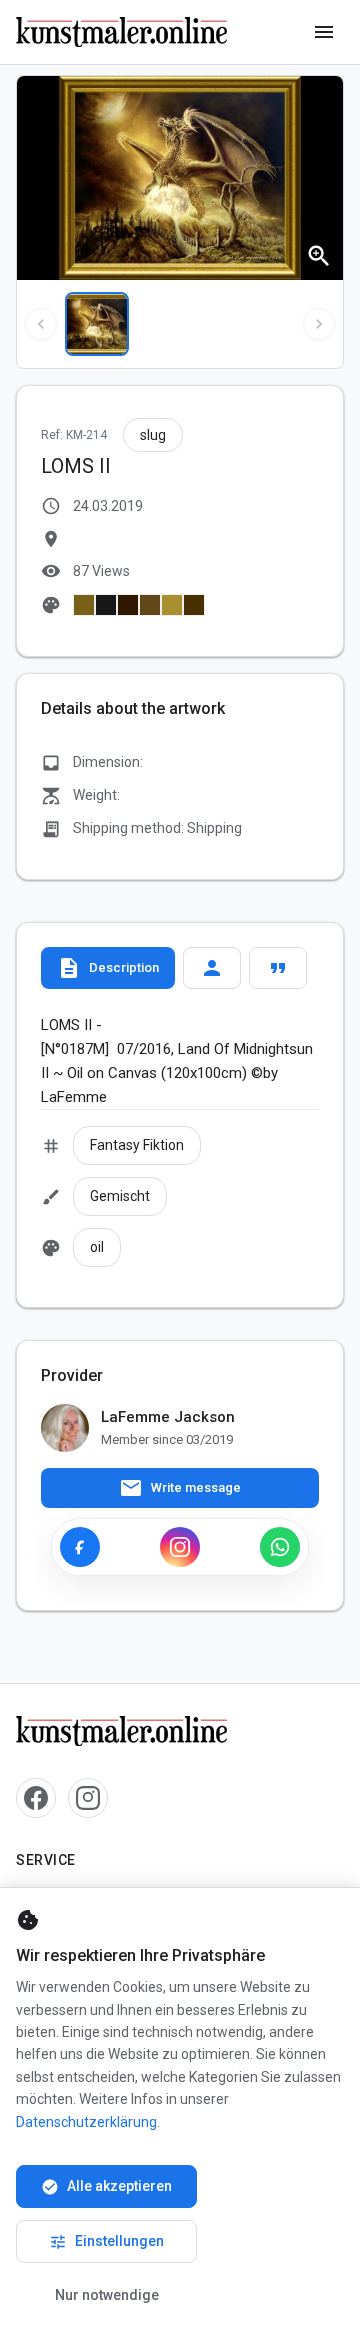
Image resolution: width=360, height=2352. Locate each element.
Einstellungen (106, 2242)
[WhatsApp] (280, 1547)
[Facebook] (80, 1547)
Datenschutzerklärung (86, 2122)
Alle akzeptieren (106, 2187)
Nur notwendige (107, 2295)
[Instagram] (180, 1547)
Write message (180, 1488)
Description (108, 968)
